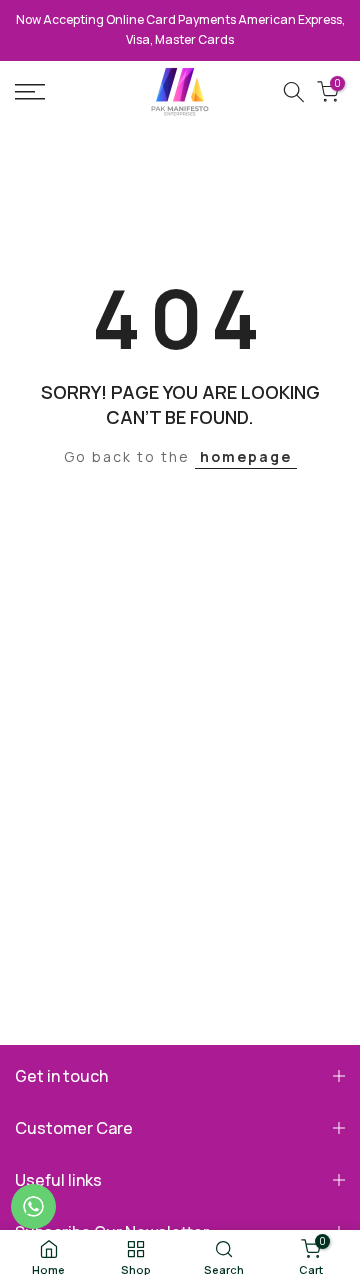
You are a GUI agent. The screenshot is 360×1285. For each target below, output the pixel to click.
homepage (246, 456)
